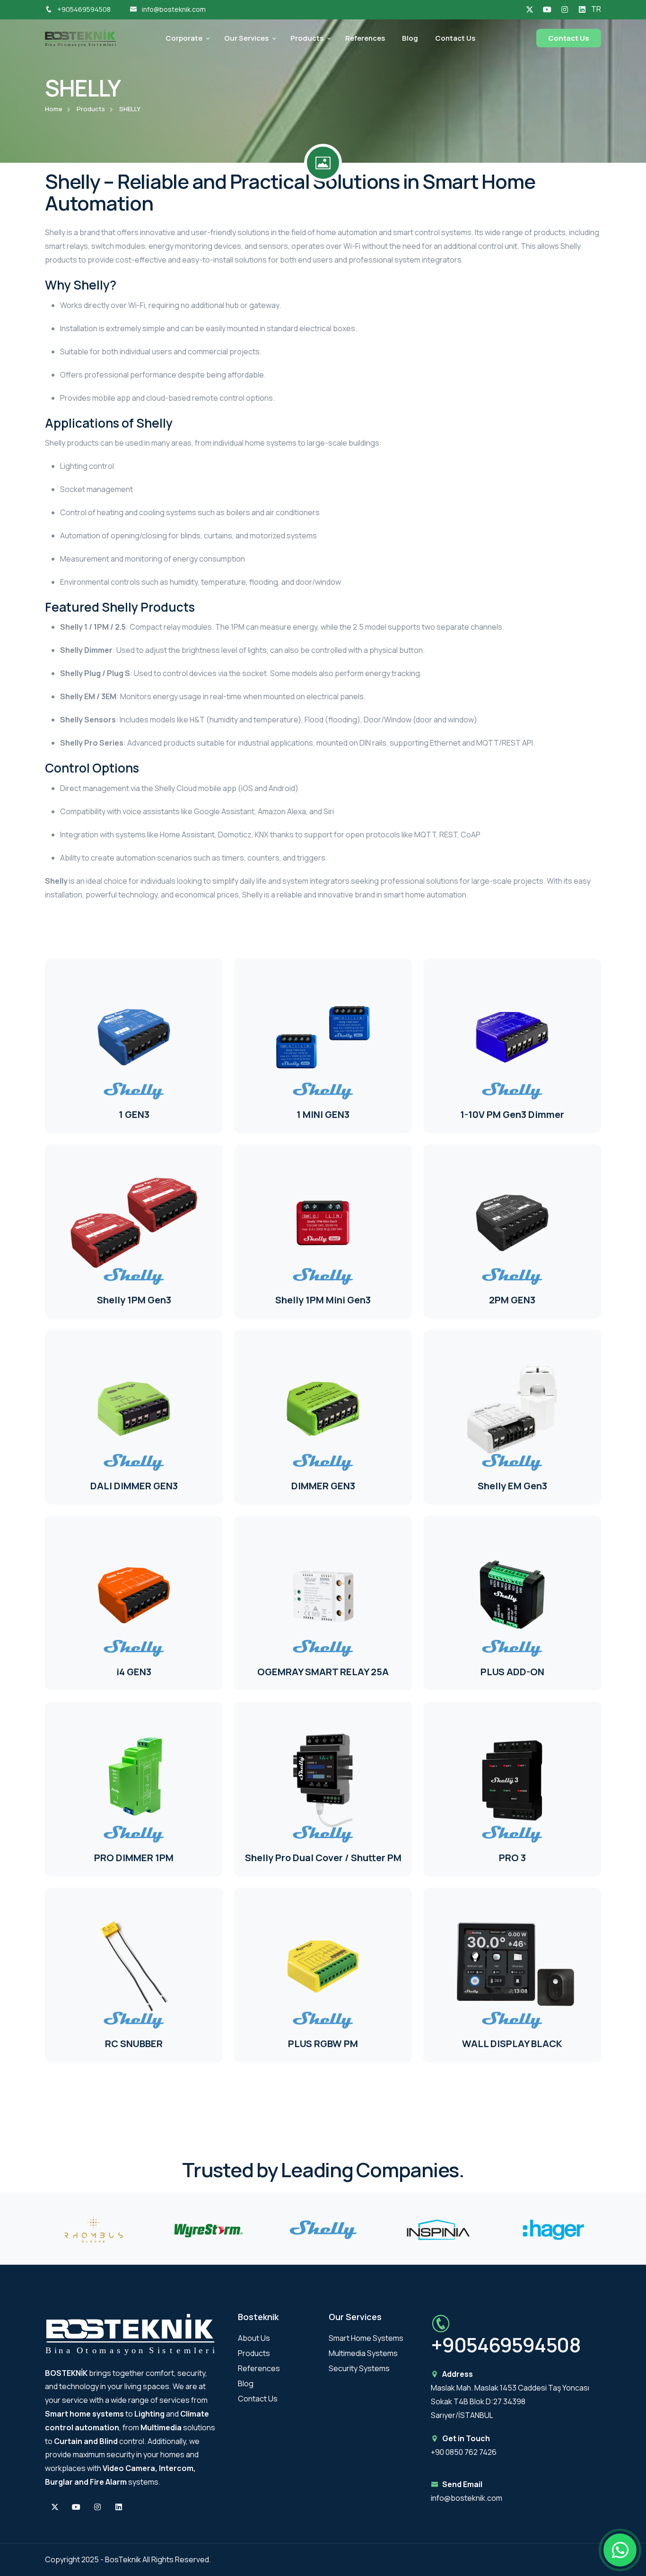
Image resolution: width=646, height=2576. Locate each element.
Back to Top (22, 1290)
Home (54, 109)
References (365, 38)
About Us (254, 2338)
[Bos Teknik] (80, 37)
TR (596, 9)
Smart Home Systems (366, 2338)
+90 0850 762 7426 (464, 2452)
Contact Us (455, 38)
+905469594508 (84, 9)
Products (307, 38)
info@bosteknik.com (174, 9)
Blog (410, 38)
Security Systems (359, 2368)
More (80, 1082)
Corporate (184, 38)
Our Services (246, 38)
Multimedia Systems (363, 2353)
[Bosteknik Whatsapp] (620, 2550)
